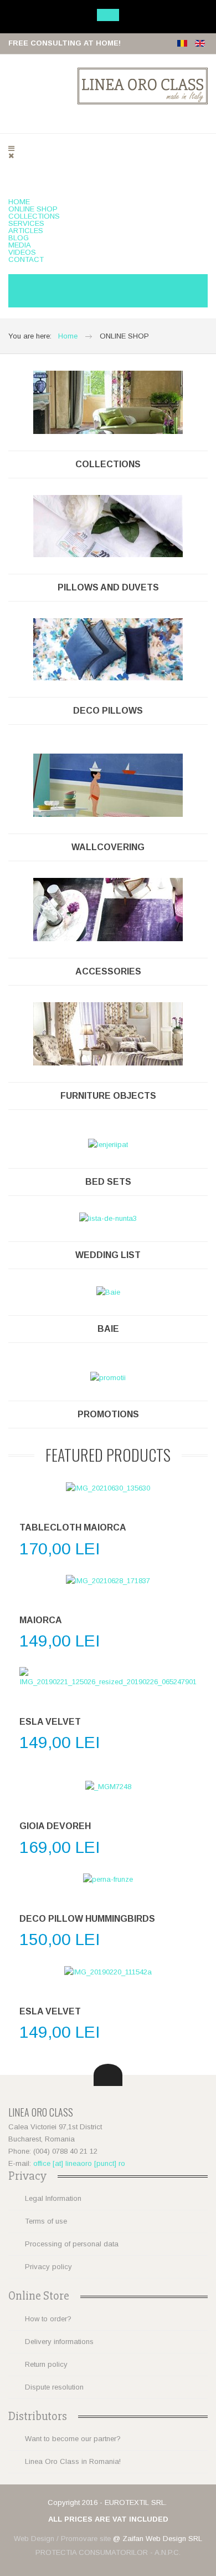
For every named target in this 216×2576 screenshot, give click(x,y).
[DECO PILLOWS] (108, 648)
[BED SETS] (108, 1145)
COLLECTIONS (34, 216)
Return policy (46, 2364)
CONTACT (26, 259)
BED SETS (108, 1182)
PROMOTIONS (108, 1414)
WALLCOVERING (108, 847)
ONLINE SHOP (33, 209)
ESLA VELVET (50, 1722)
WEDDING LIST (108, 1255)
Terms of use (46, 2221)
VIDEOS (22, 252)
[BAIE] (108, 1292)
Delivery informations (59, 2342)
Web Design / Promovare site (62, 2539)
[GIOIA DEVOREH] (108, 1787)
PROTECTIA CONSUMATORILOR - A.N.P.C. (108, 2552)
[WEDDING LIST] (108, 1218)
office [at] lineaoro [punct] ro (79, 2163)
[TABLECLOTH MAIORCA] (108, 1489)
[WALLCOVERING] (108, 784)
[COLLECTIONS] (108, 401)
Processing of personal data (72, 2244)
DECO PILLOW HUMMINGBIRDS (87, 1919)
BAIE (108, 1329)
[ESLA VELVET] (108, 1678)
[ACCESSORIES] (108, 909)
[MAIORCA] (108, 1581)
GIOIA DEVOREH (55, 1826)
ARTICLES (26, 231)
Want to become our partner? (73, 2439)
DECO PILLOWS (108, 711)
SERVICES (26, 223)
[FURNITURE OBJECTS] (108, 1033)
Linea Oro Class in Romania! (73, 2461)
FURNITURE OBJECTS (108, 1096)
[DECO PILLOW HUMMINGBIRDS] (108, 1880)
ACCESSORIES (108, 971)
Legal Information (53, 2198)
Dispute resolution (54, 2387)
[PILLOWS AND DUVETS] (108, 525)
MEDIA (20, 245)
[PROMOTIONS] (108, 1378)
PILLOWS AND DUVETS (108, 587)
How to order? (48, 2319)
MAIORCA (41, 1620)
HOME (19, 202)
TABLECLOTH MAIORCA (73, 1527)
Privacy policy (48, 2267)
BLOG (19, 238)
